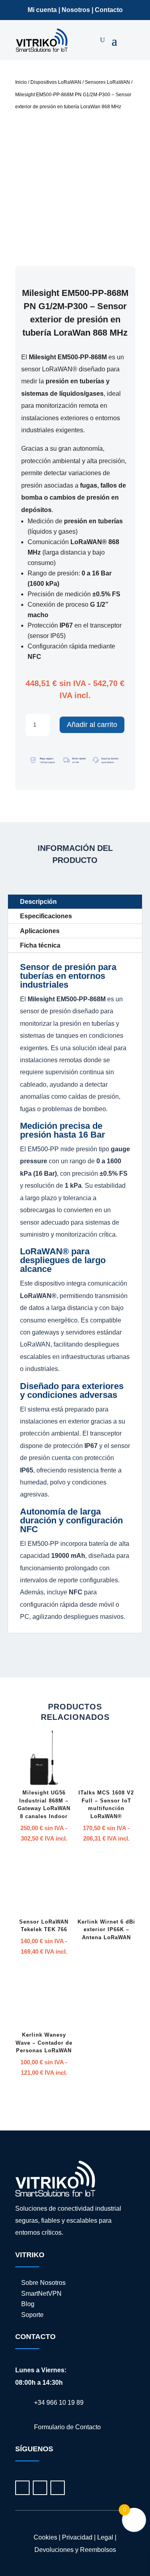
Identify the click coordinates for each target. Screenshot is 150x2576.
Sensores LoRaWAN (107, 82)
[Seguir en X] (58, 2488)
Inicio (21, 82)
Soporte (32, 2315)
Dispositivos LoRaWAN (56, 82)
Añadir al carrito (92, 725)
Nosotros (76, 10)
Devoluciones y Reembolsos (75, 2550)
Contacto (109, 10)
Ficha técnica (40, 945)
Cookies (45, 2537)
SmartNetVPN (41, 2293)
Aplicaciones (40, 931)
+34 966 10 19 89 (59, 2403)
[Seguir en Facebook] (40, 2488)
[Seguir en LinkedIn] (22, 2488)
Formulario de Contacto (67, 2427)
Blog (28, 2304)
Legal (104, 2537)
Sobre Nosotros (43, 2283)
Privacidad (77, 2537)
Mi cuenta (42, 10)
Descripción (38, 902)
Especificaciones (46, 916)
